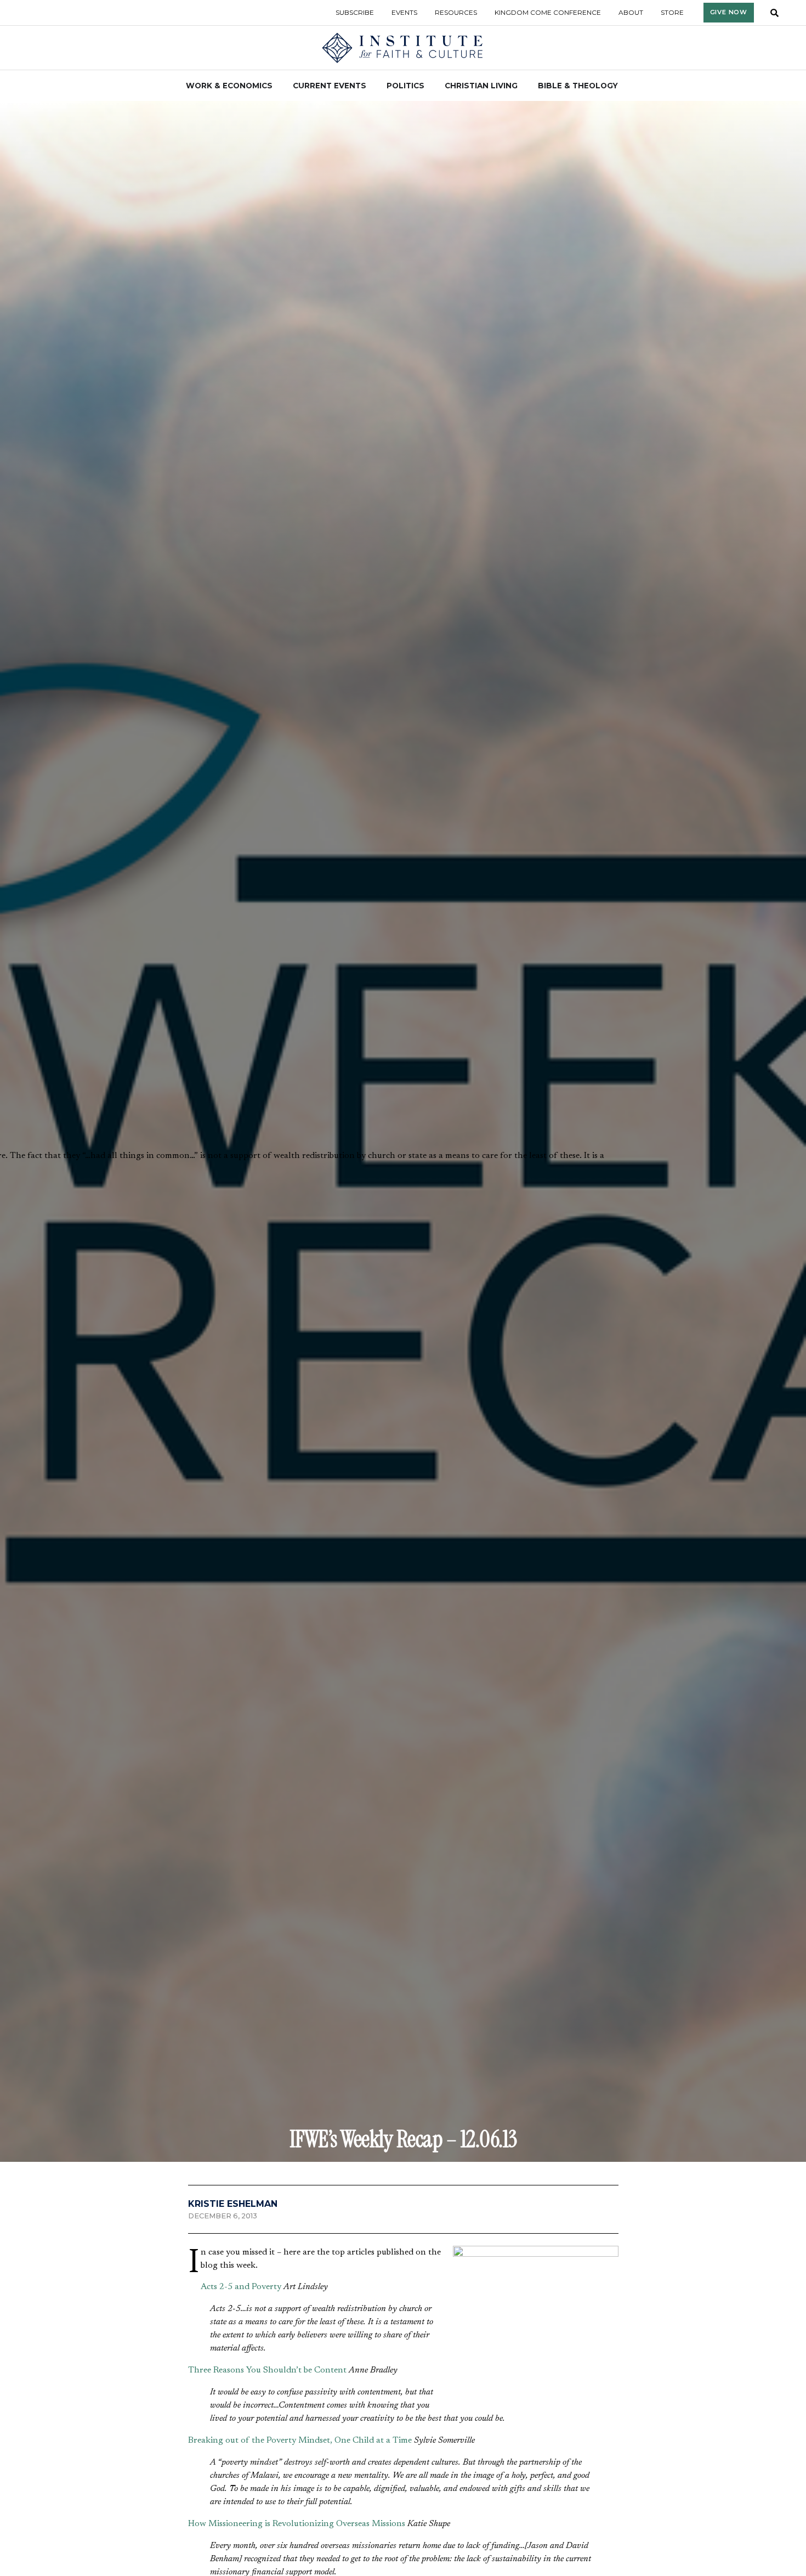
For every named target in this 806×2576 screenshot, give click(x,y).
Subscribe (355, 12)
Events (404, 12)
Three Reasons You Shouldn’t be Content (267, 2370)
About (631, 12)
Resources (456, 12)
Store (672, 12)
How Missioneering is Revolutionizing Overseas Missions (297, 2524)
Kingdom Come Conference (548, 12)
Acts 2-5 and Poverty (241, 2287)
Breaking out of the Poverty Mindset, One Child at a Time (300, 2441)
